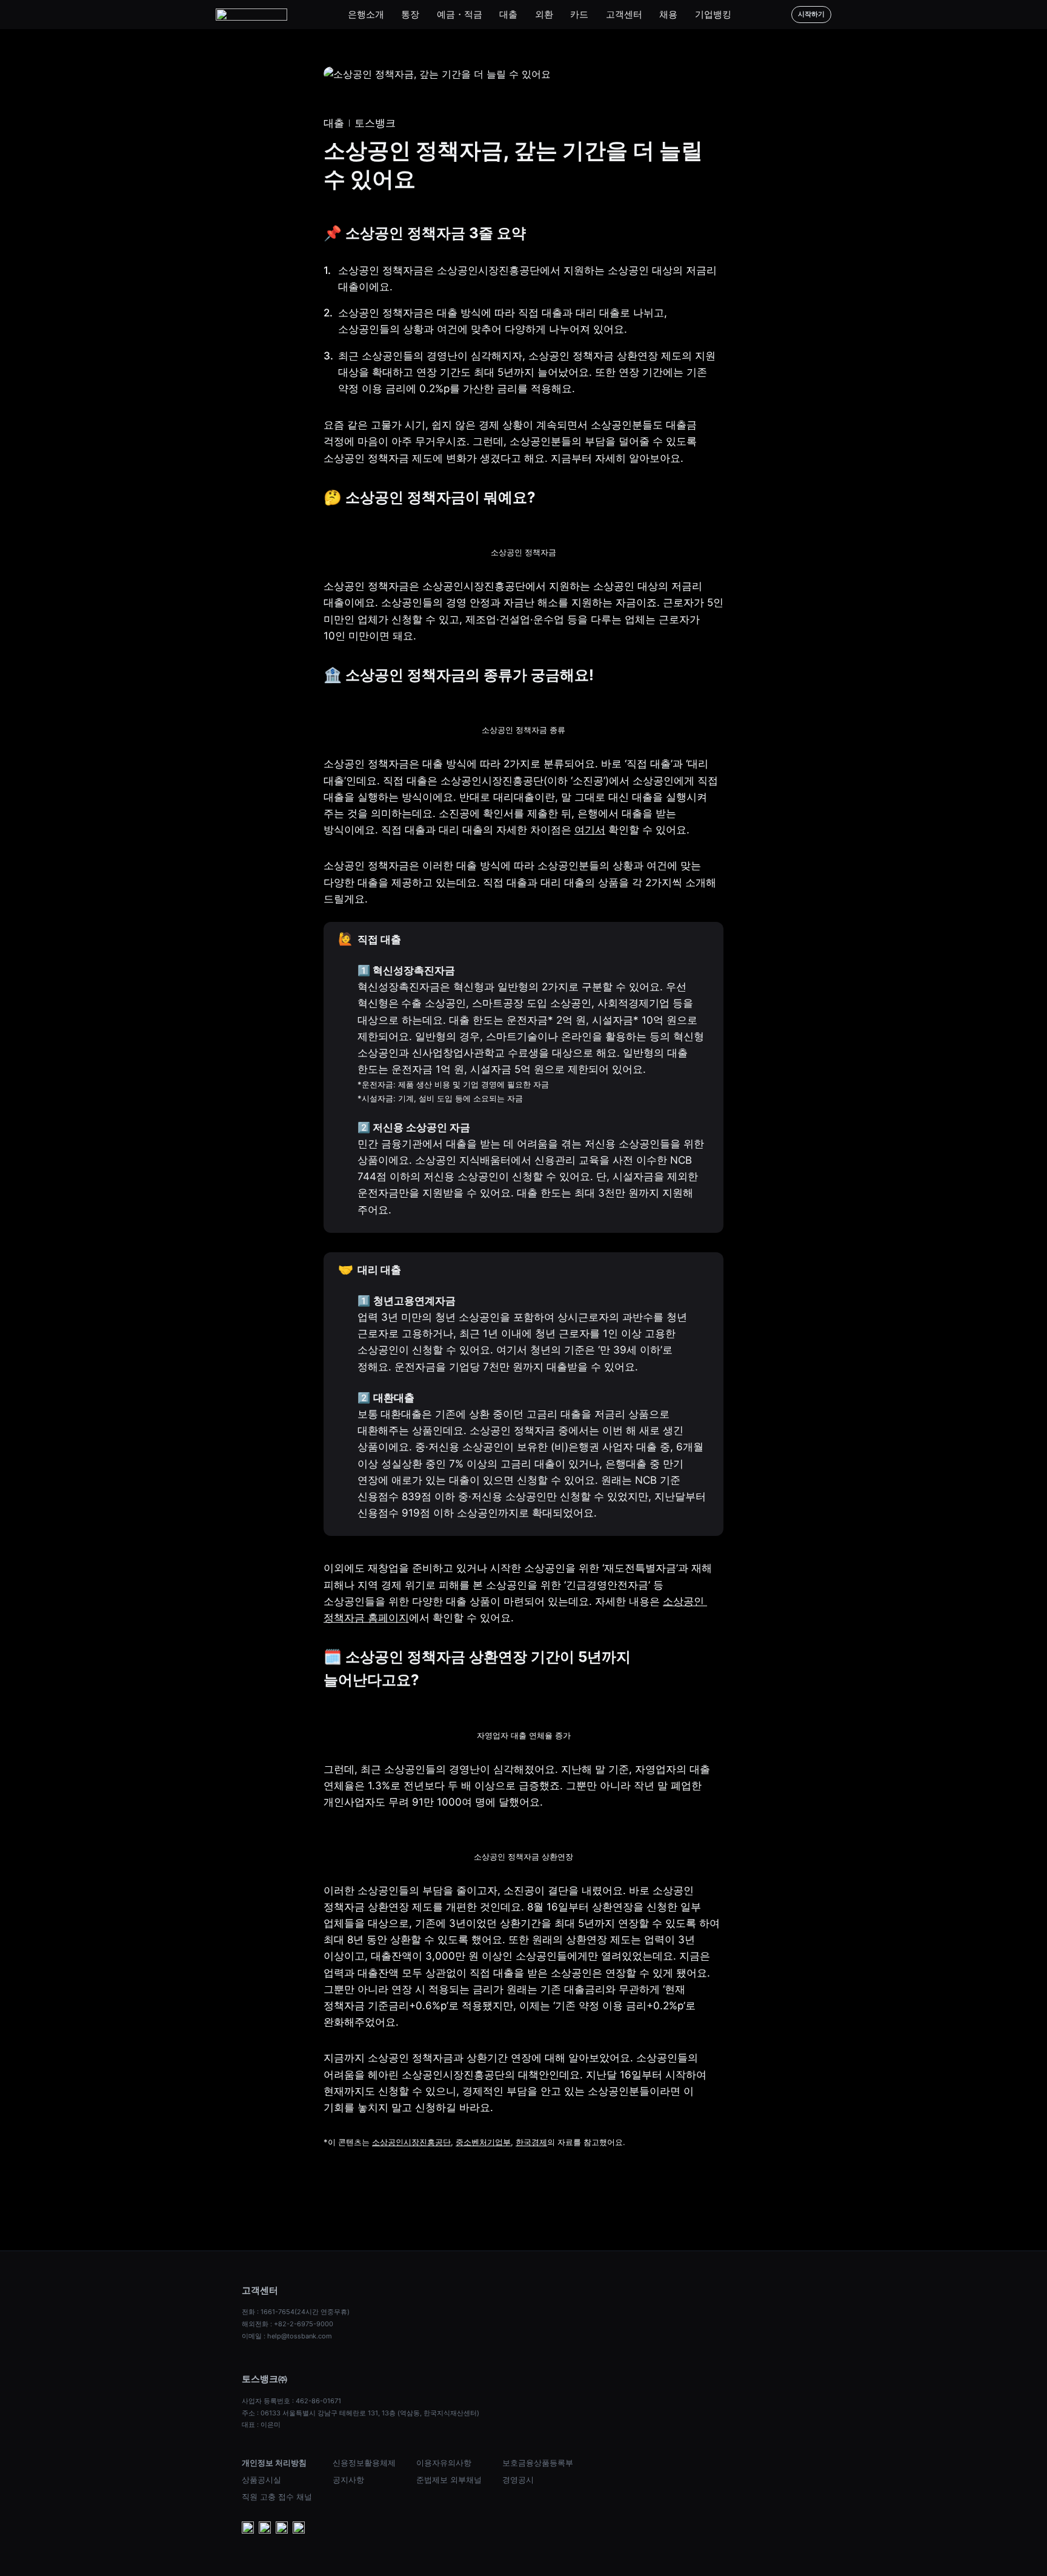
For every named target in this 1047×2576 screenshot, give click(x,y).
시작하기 (811, 14)
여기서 (590, 830)
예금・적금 (460, 14)
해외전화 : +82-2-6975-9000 (288, 2324)
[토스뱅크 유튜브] (248, 2529)
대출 (508, 14)
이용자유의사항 (444, 2463)
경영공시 (518, 2480)
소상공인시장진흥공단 (411, 2142)
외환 (544, 14)
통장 (410, 14)
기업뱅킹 (713, 14)
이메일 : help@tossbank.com (287, 2336)
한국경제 (531, 2142)
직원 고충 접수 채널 (277, 2497)
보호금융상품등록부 (538, 2463)
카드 (579, 14)
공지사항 (348, 2480)
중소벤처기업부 (483, 2142)
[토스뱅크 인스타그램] (282, 2529)
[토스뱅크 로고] (251, 15)
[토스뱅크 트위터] (299, 2529)
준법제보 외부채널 (449, 2480)
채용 (668, 14)
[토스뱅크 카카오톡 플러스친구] (265, 2529)
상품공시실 (261, 2480)
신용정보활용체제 (364, 2463)
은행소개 (366, 14)
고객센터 (624, 14)
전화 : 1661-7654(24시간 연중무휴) (296, 2312)
